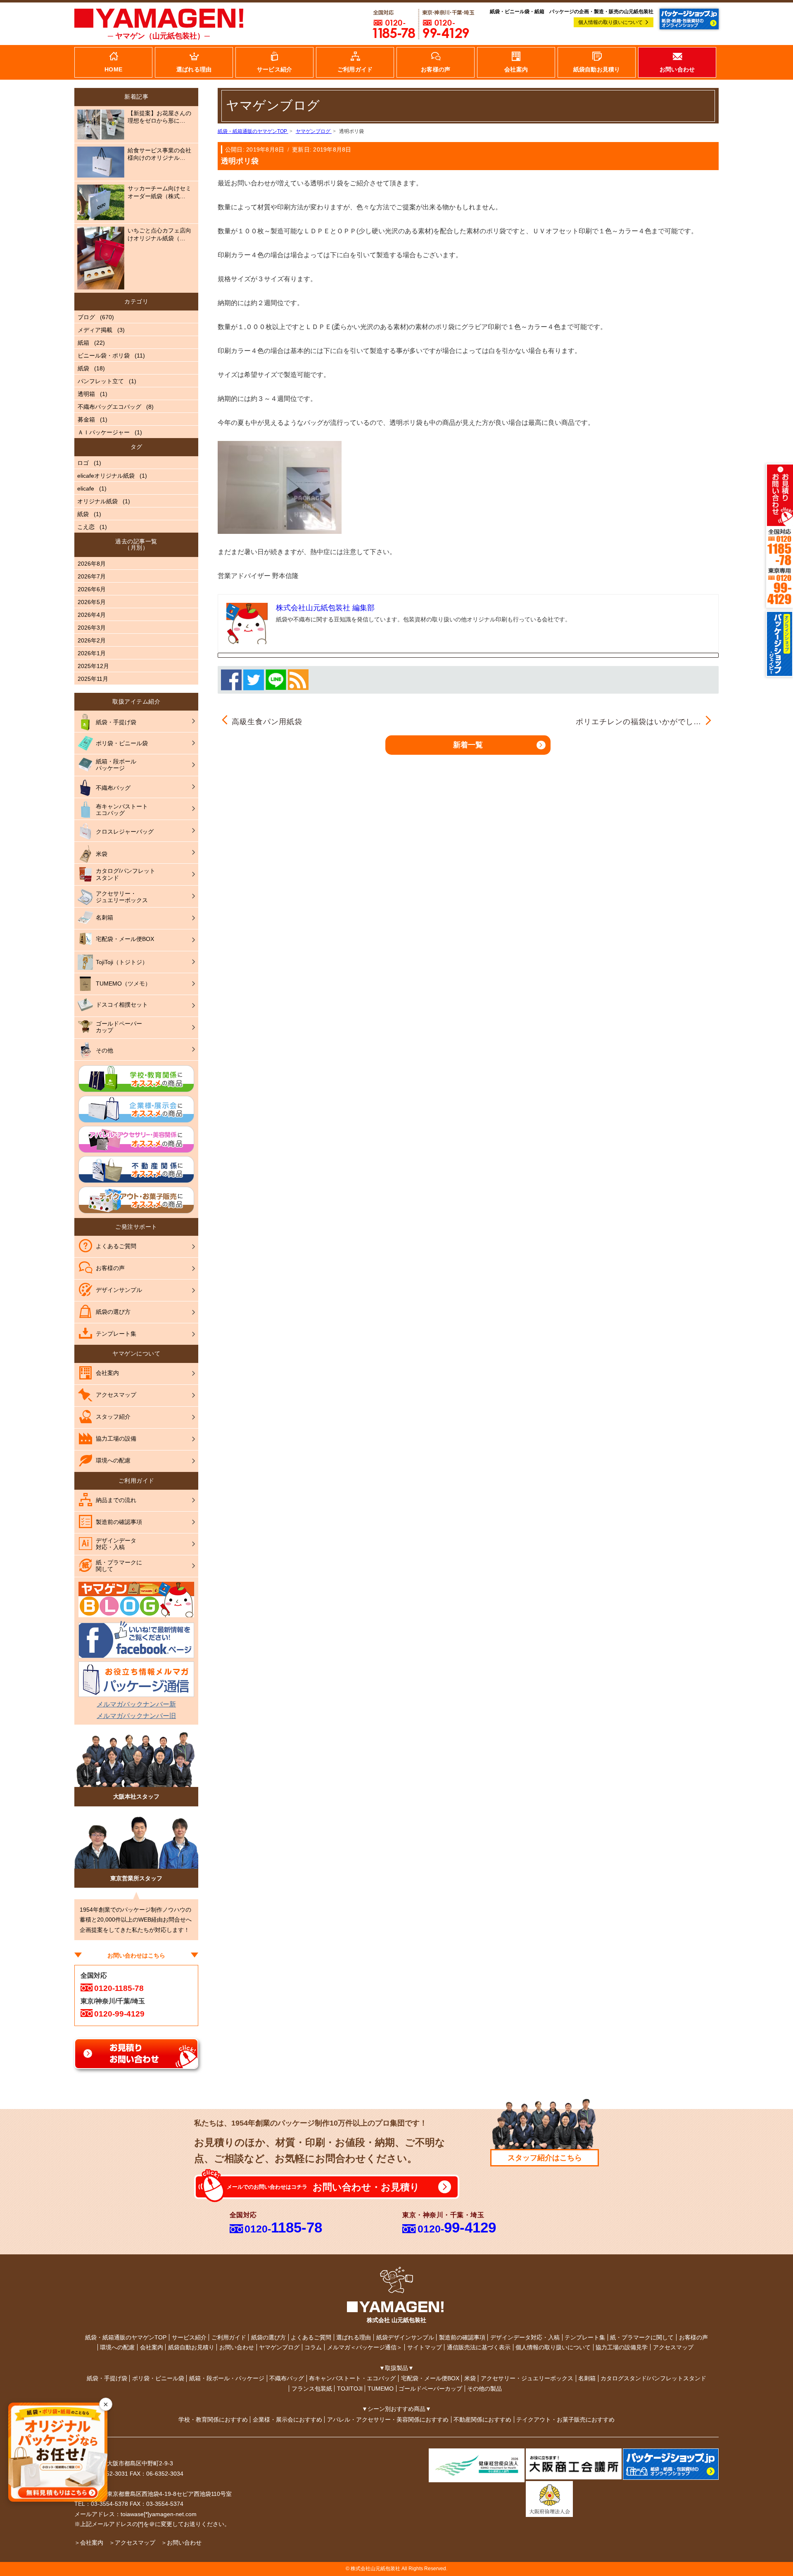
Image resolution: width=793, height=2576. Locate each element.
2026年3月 (92, 628)
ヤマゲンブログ (279, 2347)
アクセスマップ (673, 2347)
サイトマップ (425, 2347)
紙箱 (83, 343)
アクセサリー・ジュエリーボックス (527, 2378)
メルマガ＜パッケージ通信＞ (365, 2347)
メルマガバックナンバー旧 (136, 1716)
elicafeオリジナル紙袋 (106, 476)
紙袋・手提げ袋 (107, 2378)
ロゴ (83, 463)
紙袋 (83, 368)
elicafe (86, 488)
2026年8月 (92, 564)
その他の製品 (484, 2389)
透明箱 (86, 394)
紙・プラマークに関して (642, 2337)
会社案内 (152, 2347)
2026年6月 (92, 589)
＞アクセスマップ (132, 2543)
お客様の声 (693, 2337)
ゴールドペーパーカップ (430, 2389)
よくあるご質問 (311, 2337)
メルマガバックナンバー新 (136, 1704)
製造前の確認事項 (462, 2337)
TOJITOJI (350, 2389)
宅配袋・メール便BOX (430, 2378)
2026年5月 (92, 602)
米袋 (470, 2378)
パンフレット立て (101, 381)
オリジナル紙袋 (97, 501)
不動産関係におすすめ (482, 2420)
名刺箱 (587, 2378)
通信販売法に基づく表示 (479, 2347)
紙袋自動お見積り (191, 2347)
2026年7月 (92, 576)
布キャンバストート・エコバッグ (352, 2378)
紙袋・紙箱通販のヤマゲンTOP (126, 2337)
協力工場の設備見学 (622, 2347)
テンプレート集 (585, 2337)
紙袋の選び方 (268, 2337)
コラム (313, 2347)
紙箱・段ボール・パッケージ (227, 2378)
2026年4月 (92, 615)
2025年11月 (93, 679)
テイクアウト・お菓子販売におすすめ (565, 2420)
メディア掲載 (95, 330)
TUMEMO (381, 2389)
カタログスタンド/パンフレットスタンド (653, 2378)
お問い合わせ (237, 2347)
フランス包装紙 (312, 2389)
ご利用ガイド (229, 2337)
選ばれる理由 (354, 2337)
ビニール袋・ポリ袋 (104, 355)
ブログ (86, 317)
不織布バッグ (287, 2378)
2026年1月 (92, 653)
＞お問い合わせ (181, 2543)
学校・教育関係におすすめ (213, 2420)
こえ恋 (86, 527)
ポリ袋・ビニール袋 (158, 2378)
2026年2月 (92, 640)
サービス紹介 (189, 2337)
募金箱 (86, 419)
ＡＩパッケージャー (104, 432)
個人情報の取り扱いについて (610, 22)
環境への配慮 (117, 2347)
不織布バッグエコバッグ (109, 407)
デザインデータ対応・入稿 (525, 2337)
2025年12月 (93, 666)
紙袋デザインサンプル (405, 2337)
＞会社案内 (89, 2543)
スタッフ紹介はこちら (545, 2158)
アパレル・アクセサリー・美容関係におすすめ (388, 2420)
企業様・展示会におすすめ (287, 2420)
